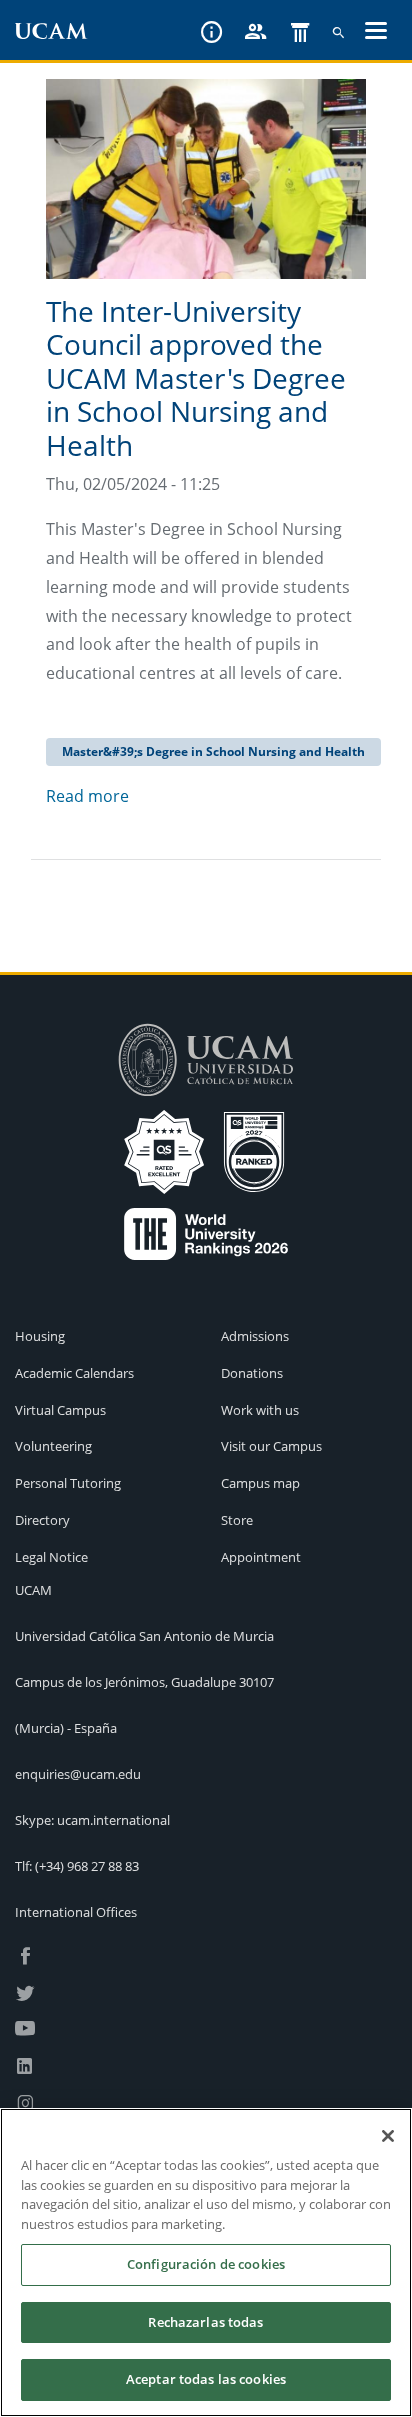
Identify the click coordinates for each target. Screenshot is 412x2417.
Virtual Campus (60, 1410)
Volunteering (53, 1446)
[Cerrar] (388, 2136)
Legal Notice (51, 1557)
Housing (40, 1336)
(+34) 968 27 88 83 (87, 1866)
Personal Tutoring (68, 1483)
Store (237, 1520)
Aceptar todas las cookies (206, 2379)
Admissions (255, 1336)
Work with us (260, 1410)
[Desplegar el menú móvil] (376, 33)
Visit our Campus (271, 1446)
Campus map (260, 1483)
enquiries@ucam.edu (78, 1774)
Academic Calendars (74, 1373)
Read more (87, 796)
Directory (42, 1520)
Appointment (261, 1557)
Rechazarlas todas (205, 2322)
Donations (252, 1373)
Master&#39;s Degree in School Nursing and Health (213, 751)
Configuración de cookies (206, 2264)
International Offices (76, 1912)
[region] (206, 2262)
